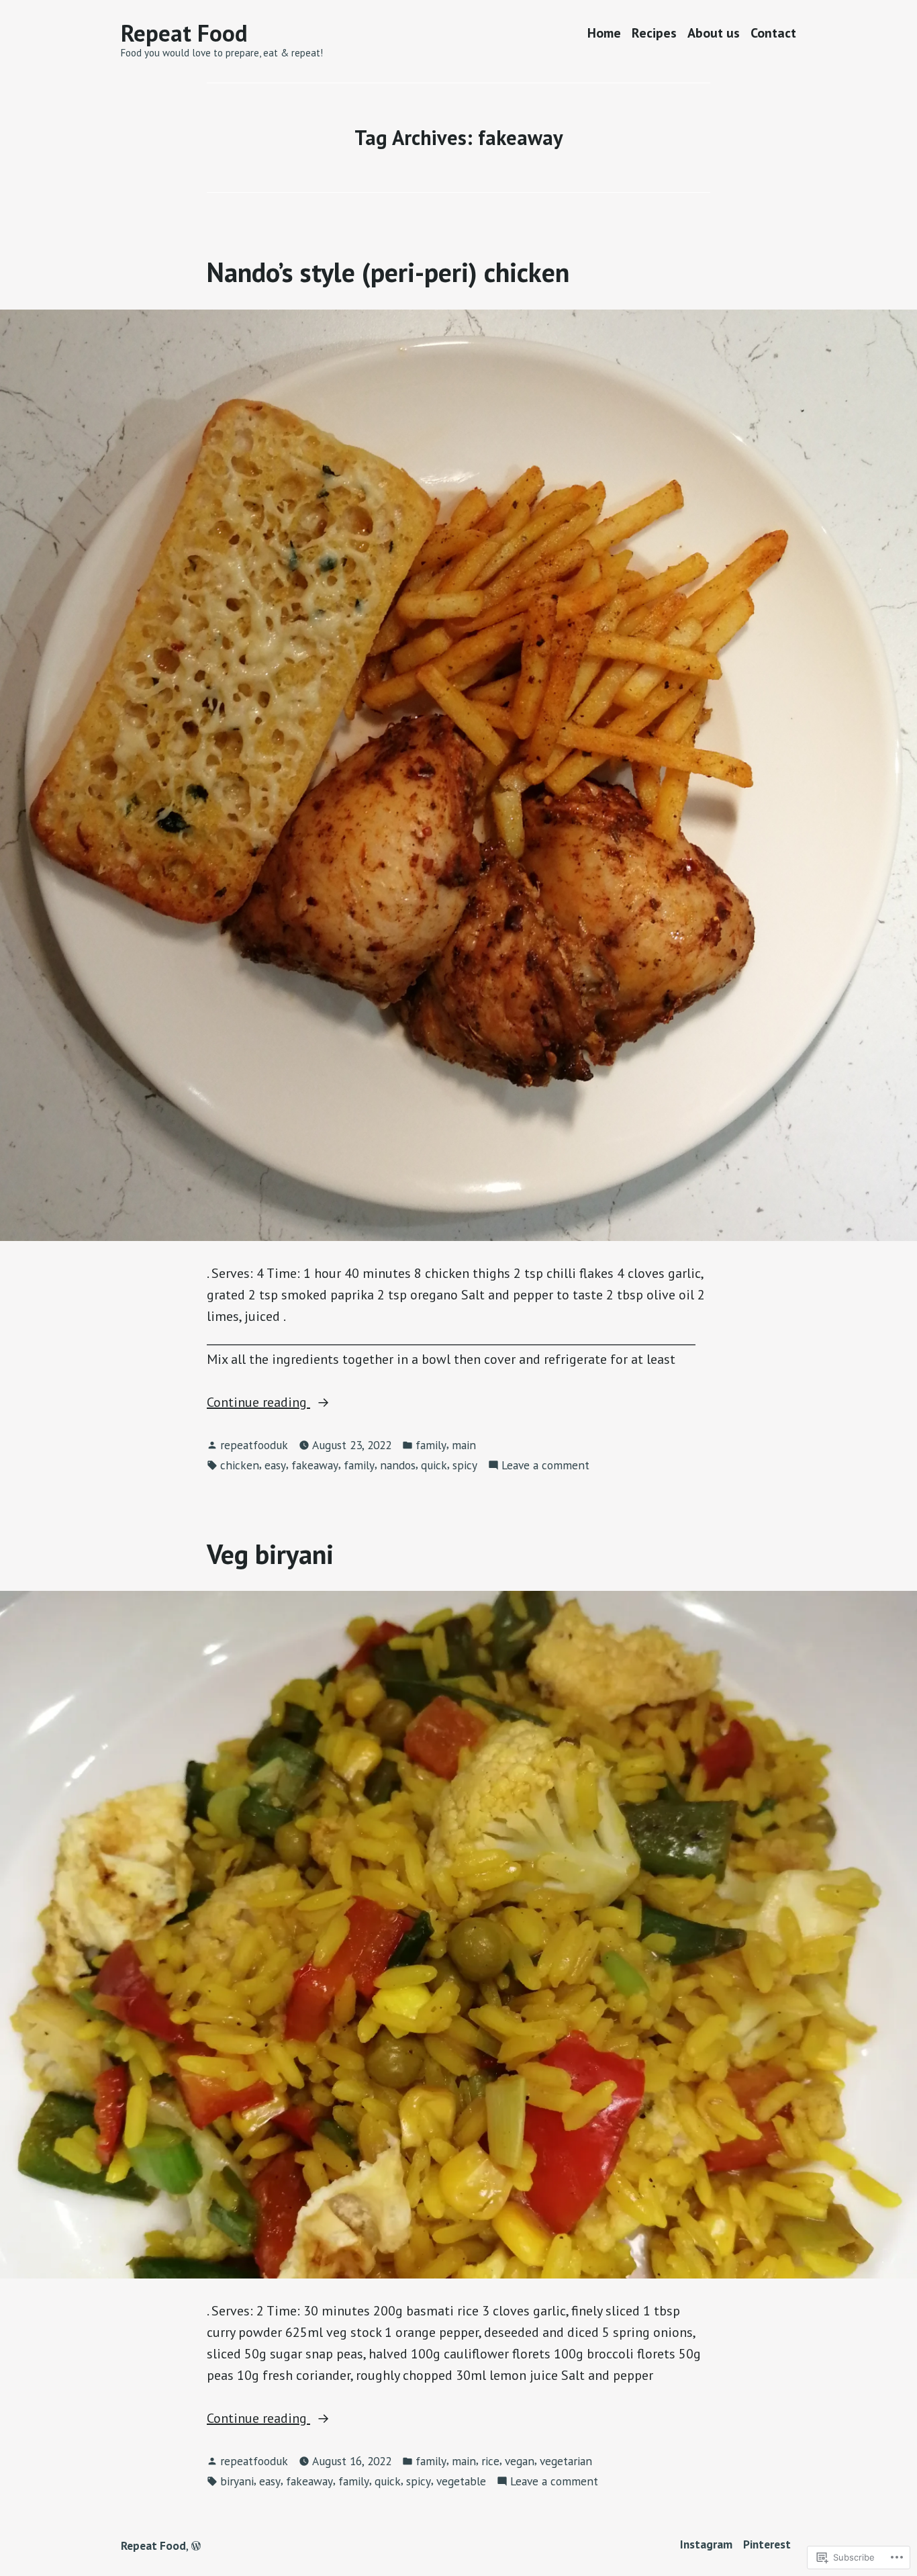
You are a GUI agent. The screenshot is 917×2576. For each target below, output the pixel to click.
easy (275, 1465)
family (431, 1445)
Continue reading (258, 1403)
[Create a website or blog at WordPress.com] (196, 2545)
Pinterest (767, 2544)
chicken (240, 1465)
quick (434, 1465)
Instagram (706, 2544)
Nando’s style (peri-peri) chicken (388, 272)
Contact (773, 33)
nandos (398, 1465)
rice (490, 2461)
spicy (465, 1465)
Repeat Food (184, 33)
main (464, 1445)
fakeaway (315, 1465)
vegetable (461, 2481)
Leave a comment (545, 1466)
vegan (520, 2461)
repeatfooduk (254, 1445)
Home (604, 33)
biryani (237, 2481)
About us (714, 33)
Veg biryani (270, 1554)
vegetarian (566, 2461)
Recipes (654, 33)
